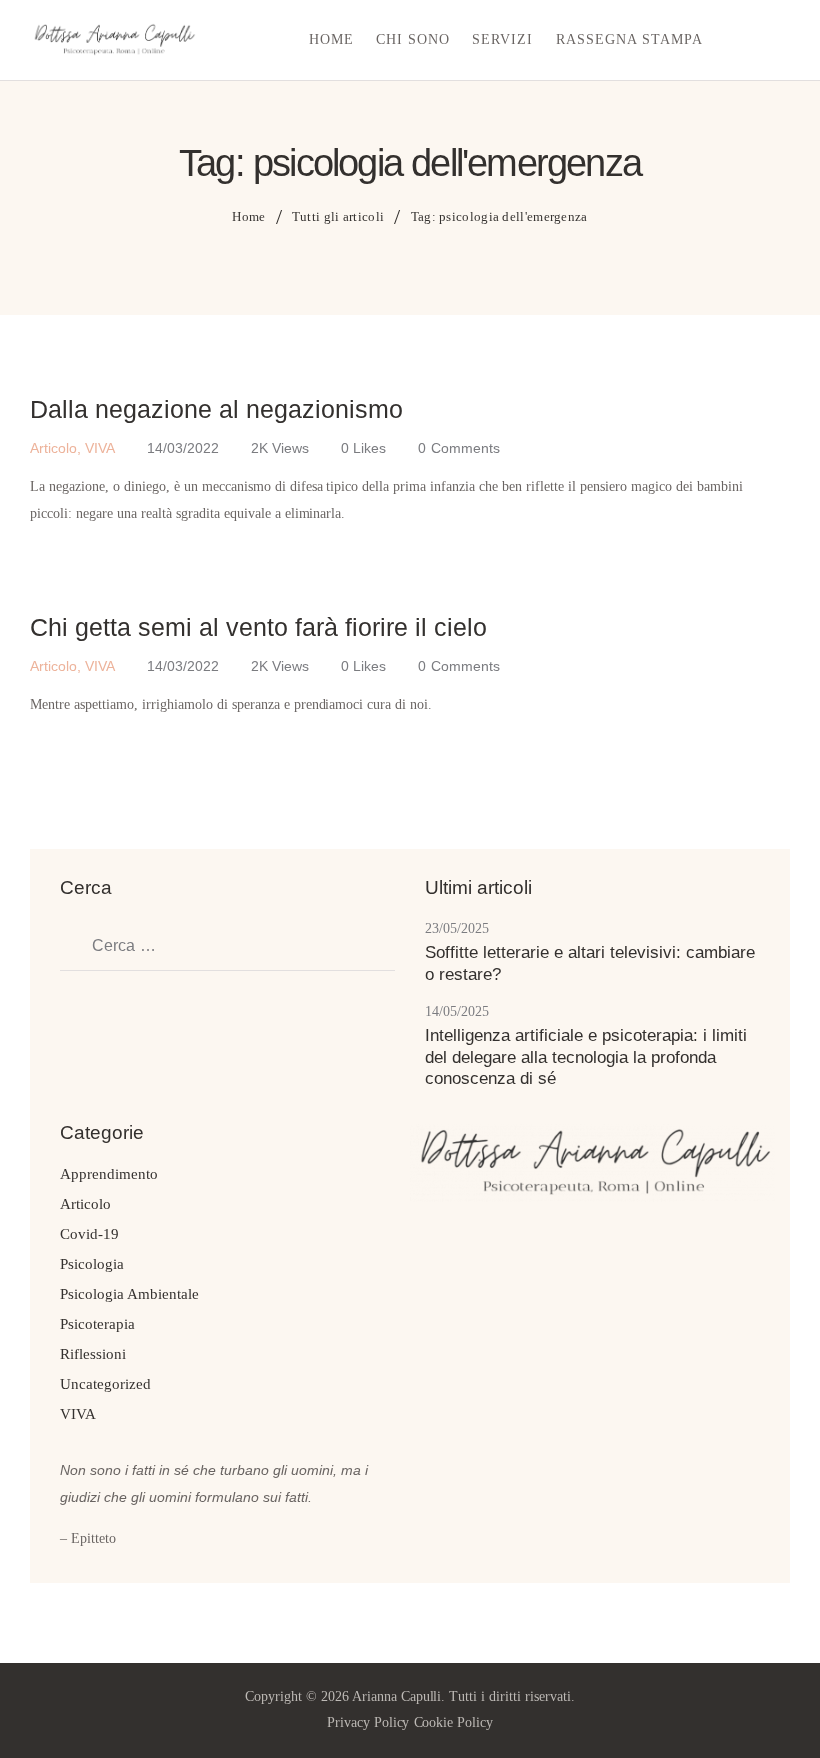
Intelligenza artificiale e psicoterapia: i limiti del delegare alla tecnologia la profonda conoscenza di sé (586, 1057)
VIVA (100, 448)
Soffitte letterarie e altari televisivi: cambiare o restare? (590, 963)
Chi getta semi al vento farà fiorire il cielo (258, 627)
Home (248, 216)
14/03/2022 (183, 448)
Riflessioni (93, 1354)
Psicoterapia (97, 1324)
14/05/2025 (457, 1011)
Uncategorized (105, 1384)
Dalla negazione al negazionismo (216, 409)
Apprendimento (109, 1174)
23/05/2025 (457, 928)
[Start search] (776, 43)
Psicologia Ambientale (129, 1294)
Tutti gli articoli (338, 216)
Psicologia (92, 1264)
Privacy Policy (368, 1722)
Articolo (53, 448)
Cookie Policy (454, 1722)
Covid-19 (89, 1234)
